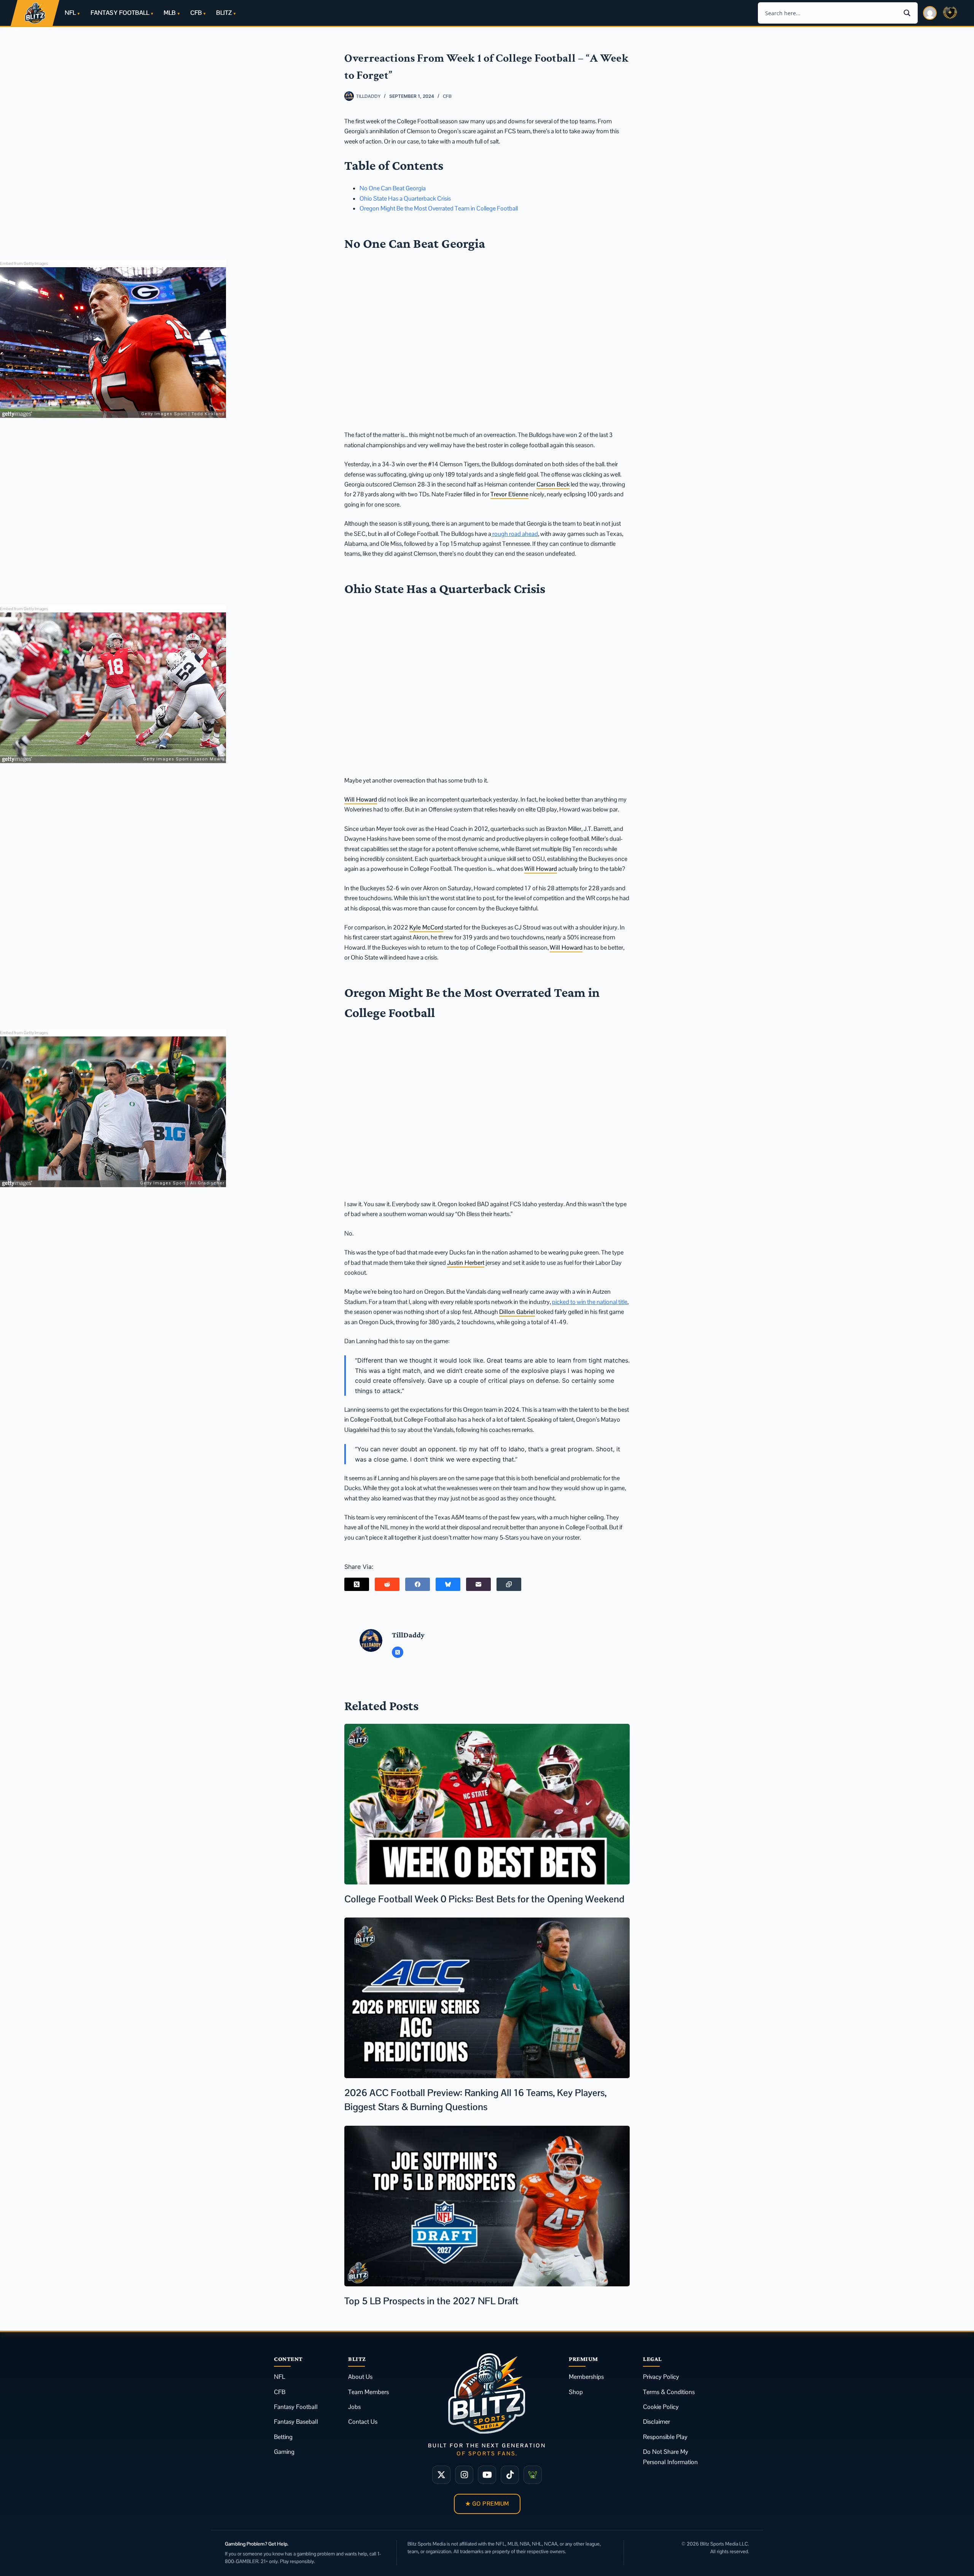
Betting (283, 2437)
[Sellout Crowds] (533, 2475)
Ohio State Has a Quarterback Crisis (405, 198)
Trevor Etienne (509, 494)
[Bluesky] (448, 1584)
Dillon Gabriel (517, 1312)
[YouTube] (487, 2475)
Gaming (284, 2452)
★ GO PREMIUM (487, 2503)
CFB (196, 13)
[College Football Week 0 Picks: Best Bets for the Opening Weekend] (487, 1804)
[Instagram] (464, 2475)
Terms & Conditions (669, 2392)
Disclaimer (656, 2422)
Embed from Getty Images (24, 263)
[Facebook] (418, 1584)
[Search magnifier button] (907, 13)
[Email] (478, 1584)
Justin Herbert (466, 1263)
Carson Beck (553, 484)
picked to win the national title (590, 1302)
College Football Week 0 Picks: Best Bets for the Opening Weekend (484, 1899)
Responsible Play (665, 2437)
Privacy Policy (661, 2377)
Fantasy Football (296, 2407)
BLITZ (224, 13)
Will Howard (361, 799)
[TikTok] (510, 2475)
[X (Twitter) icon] (398, 1652)
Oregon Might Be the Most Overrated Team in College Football (439, 208)
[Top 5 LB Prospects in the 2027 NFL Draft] (487, 2206)
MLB (169, 13)
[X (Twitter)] (357, 1584)
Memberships (586, 2377)
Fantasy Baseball (296, 2422)
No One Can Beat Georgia (393, 188)
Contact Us (363, 2422)
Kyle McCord (426, 927)
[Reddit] (387, 1584)
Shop (576, 2392)
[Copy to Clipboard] (509, 1584)
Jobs (354, 2407)
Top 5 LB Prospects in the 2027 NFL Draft (431, 2301)
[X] (441, 2475)
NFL (70, 13)
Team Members (368, 2392)
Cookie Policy (661, 2407)
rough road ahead (515, 534)
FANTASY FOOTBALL (120, 13)
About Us (360, 2377)
